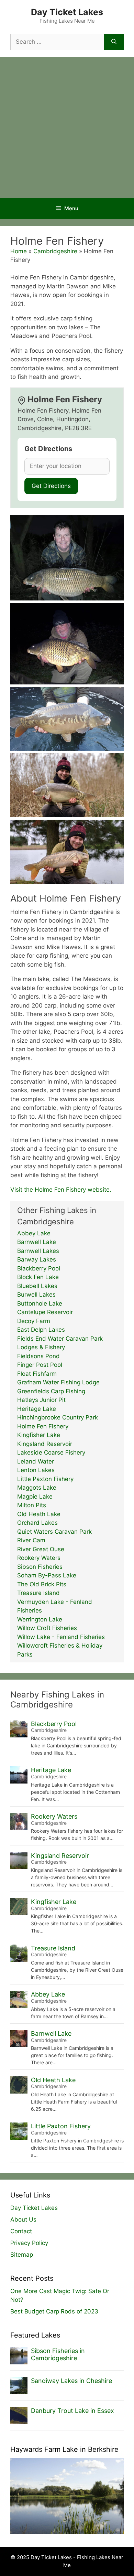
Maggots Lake (37, 1488)
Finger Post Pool (40, 1365)
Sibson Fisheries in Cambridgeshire (58, 2355)
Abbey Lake (34, 1233)
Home (19, 251)
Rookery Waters (39, 1558)
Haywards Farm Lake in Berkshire (64, 2449)
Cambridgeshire (55, 251)
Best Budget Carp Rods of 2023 (54, 2311)
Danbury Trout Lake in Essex (72, 2411)
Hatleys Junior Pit (41, 1400)
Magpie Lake (35, 1497)
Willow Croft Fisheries (47, 1628)
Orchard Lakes (37, 1523)
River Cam (31, 1540)
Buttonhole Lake (40, 1303)
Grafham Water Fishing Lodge (58, 1382)
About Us (23, 2220)
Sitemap (22, 2255)
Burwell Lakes (36, 1295)
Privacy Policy (29, 2243)
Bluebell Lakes (37, 1286)
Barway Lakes (37, 1259)
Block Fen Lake (38, 1277)
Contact (21, 2231)
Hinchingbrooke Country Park (58, 1417)
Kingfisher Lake (39, 1435)
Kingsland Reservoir (45, 1444)
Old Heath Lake (39, 1514)
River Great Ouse (41, 1549)
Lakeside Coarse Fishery (51, 1452)
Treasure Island (38, 1593)
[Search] (114, 42)
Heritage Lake (37, 1409)
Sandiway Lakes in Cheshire (71, 2381)
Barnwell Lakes (38, 1251)
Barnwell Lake (37, 1242)
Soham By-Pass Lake (47, 1575)
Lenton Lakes (36, 1470)
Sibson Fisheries (40, 1567)
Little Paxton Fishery (45, 1479)
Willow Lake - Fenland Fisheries (61, 1637)
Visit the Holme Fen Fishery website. (61, 1190)
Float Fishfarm (37, 1374)
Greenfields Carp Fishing (51, 1391)
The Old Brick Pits (42, 1584)
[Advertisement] (67, 128)
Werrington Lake (40, 1619)
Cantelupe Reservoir (45, 1312)
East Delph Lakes (41, 1330)
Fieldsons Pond (38, 1356)
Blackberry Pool (39, 1268)
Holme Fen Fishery (43, 1426)
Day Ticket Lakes (67, 12)
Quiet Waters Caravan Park (54, 1532)
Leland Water (36, 1461)
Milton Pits (32, 1505)
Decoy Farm (34, 1321)
